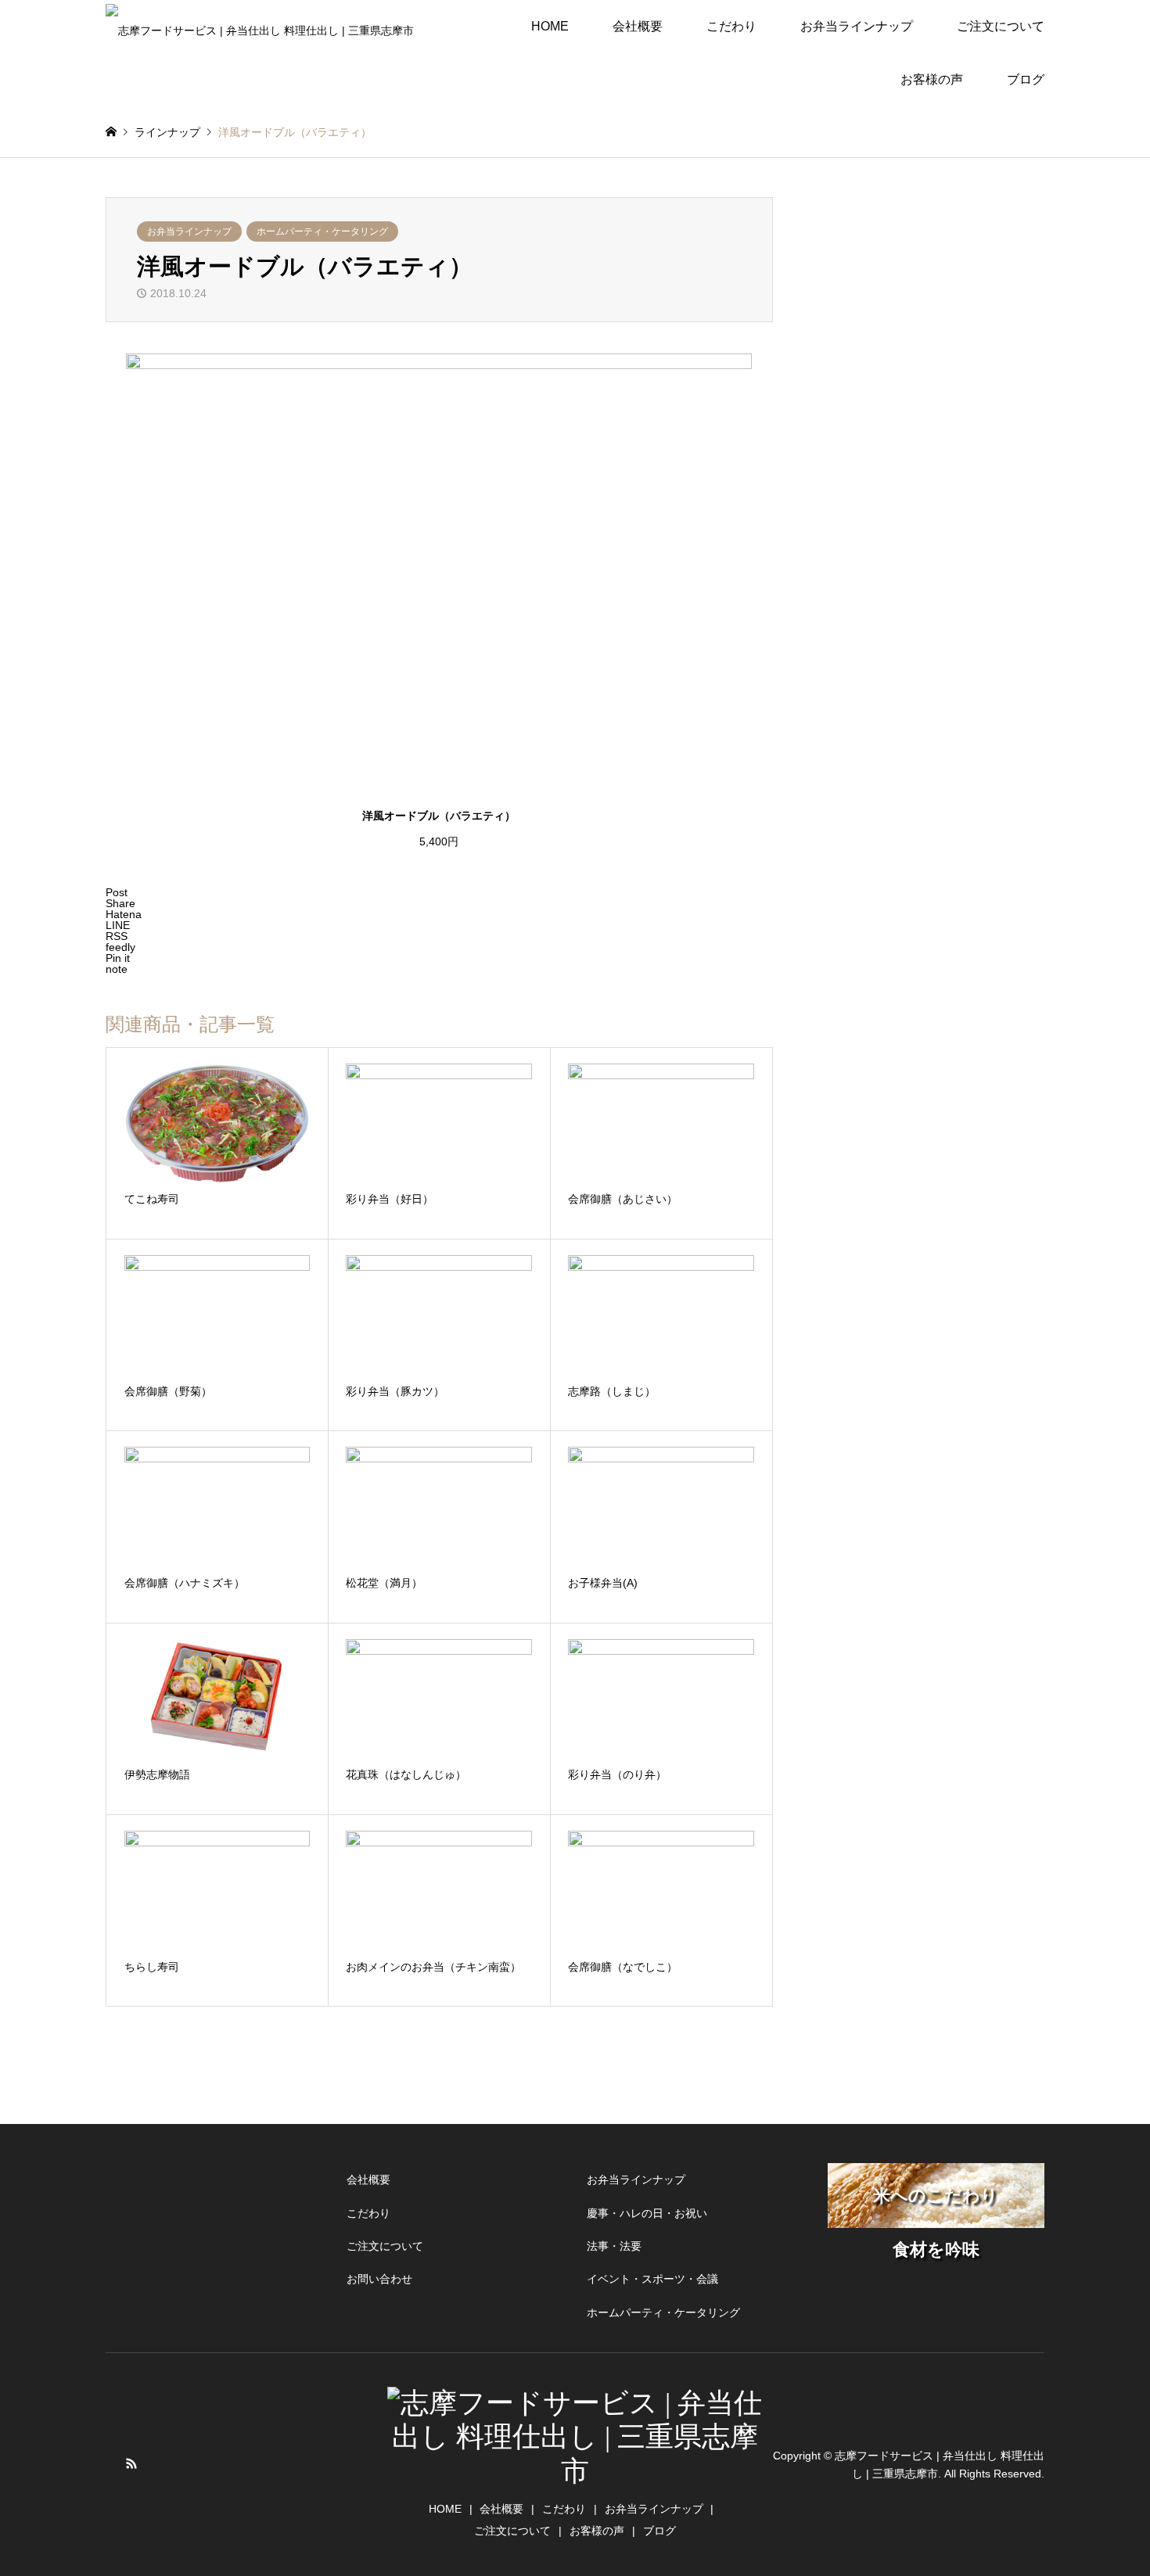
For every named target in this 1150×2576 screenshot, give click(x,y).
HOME (550, 26)
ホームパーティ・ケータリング (322, 231)
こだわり (731, 26)
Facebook (111, 2463)
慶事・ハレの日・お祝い (647, 2213)
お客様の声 (932, 79)
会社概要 (638, 26)
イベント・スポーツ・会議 (652, 2279)
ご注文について (1001, 26)
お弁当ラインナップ (189, 231)
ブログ (1026, 79)
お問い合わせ (379, 2279)
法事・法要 (614, 2246)
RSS (131, 2463)
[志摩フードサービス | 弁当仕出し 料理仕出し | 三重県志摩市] (260, 27)
